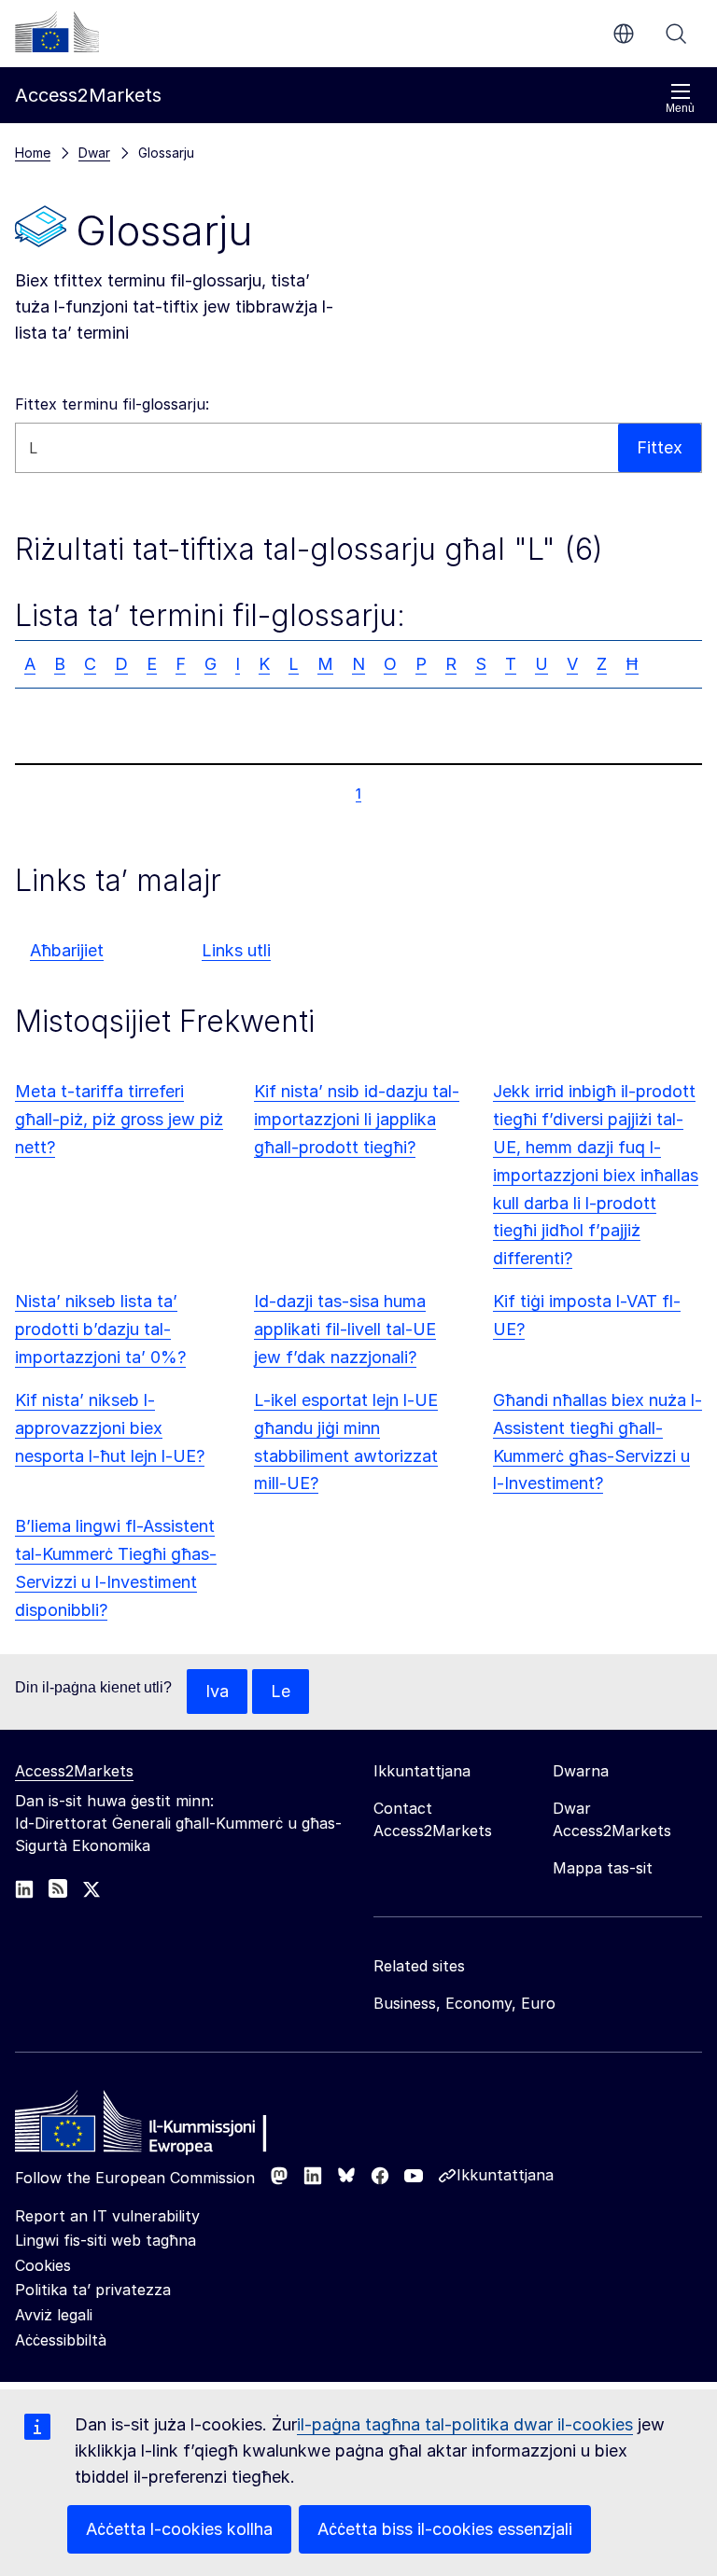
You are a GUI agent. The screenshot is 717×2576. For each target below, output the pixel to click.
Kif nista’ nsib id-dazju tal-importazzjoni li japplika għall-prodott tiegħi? (357, 1119)
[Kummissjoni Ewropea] (57, 32)
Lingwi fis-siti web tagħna (105, 2240)
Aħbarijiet (67, 950)
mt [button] (624, 34)
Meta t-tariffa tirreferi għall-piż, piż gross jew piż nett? (119, 1119)
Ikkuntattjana (505, 2175)
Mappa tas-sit (603, 1868)
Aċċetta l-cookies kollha (179, 2529)
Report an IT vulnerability (107, 2216)
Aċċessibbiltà (61, 2340)
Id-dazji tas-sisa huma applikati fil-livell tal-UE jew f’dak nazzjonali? (345, 1329)
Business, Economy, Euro (464, 2003)
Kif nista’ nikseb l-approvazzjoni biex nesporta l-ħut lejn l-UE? (110, 1428)
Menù (680, 108)
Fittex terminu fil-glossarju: (112, 404)
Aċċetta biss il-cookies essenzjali (445, 2529)
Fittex (676, 34)
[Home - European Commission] (150, 2126)
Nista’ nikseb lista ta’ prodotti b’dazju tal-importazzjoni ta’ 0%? (100, 1329)
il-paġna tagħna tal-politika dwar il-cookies (465, 2424)
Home (33, 153)
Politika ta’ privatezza (93, 2290)
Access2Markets (74, 1771)
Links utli (236, 950)
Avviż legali (54, 2315)
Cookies (43, 2265)
